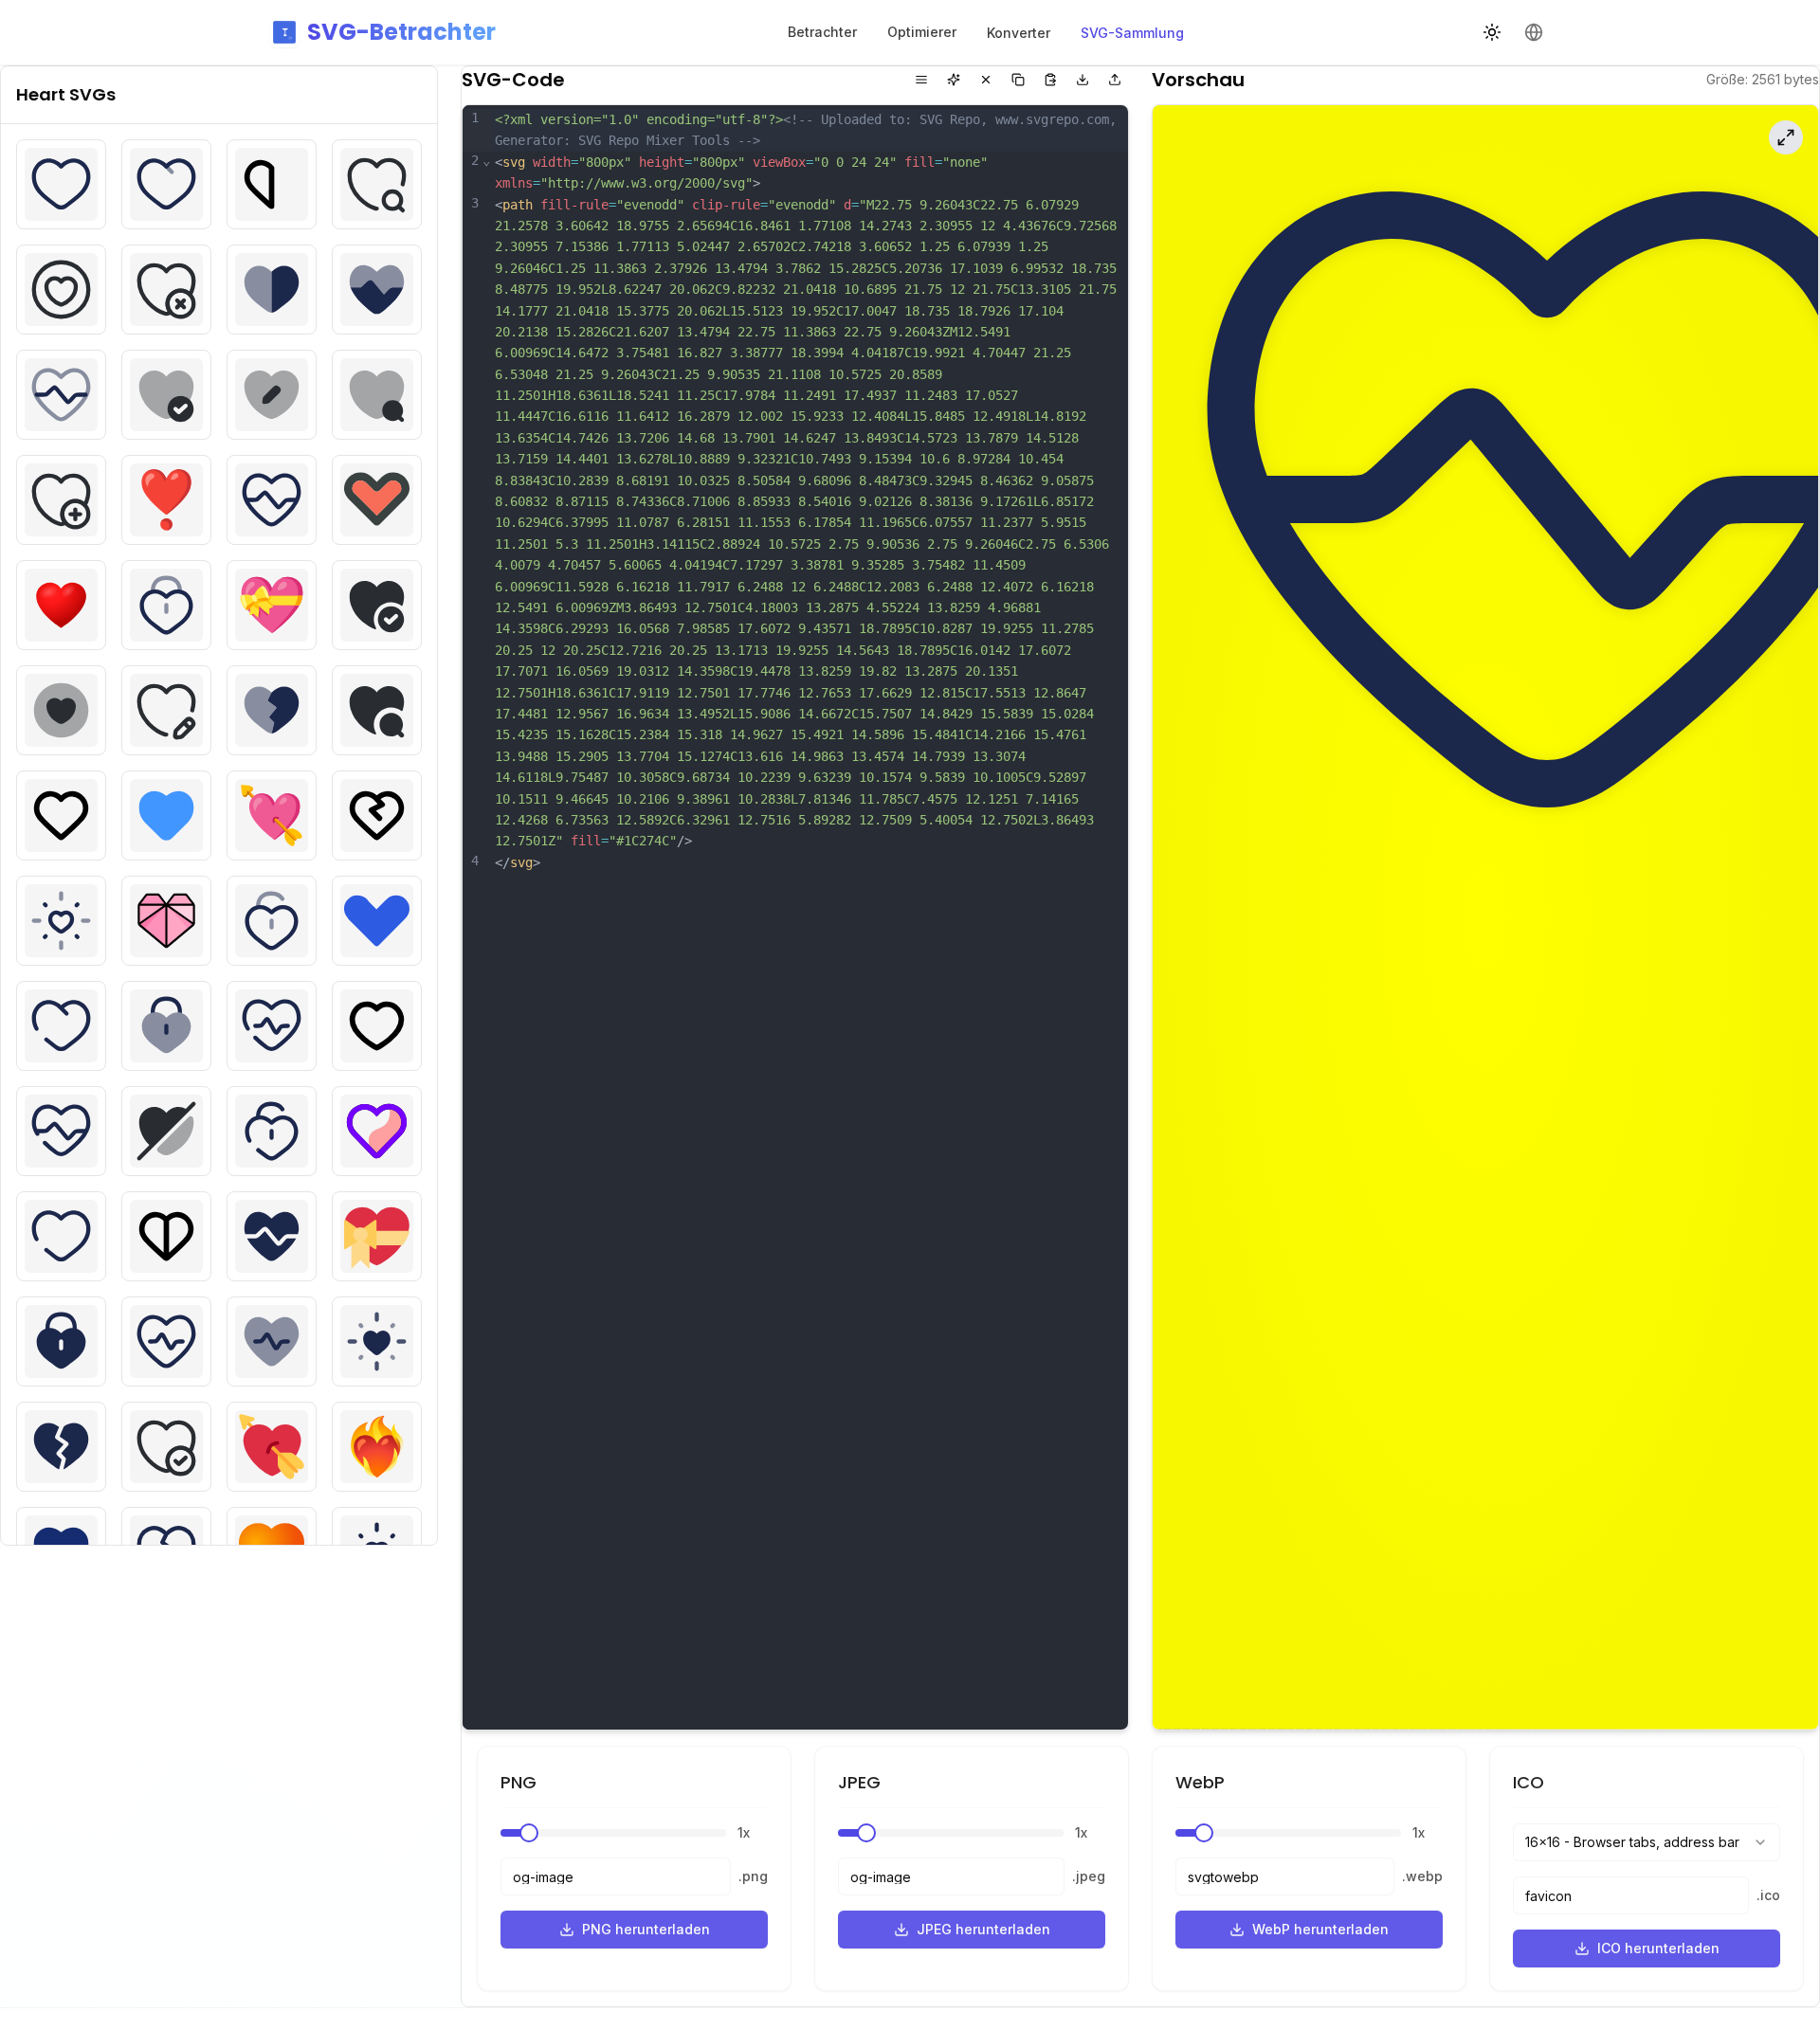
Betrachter (822, 32)
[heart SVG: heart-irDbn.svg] (61, 921)
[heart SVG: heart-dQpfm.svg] (377, 395)
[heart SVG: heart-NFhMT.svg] (61, 1341)
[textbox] (810, 917)
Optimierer (922, 32)
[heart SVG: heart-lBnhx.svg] (61, 1131)
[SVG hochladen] (1115, 80)
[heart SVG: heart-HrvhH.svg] (61, 816)
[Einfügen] (1050, 80)
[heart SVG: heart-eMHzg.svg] (272, 500)
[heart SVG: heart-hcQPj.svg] (166, 710)
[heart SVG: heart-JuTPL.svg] (61, 1026)
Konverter (1019, 33)
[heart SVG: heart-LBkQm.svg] (377, 1026)
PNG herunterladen (646, 1929)
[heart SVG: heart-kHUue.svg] (166, 1026)
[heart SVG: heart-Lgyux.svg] (272, 1131)
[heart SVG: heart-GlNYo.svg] (377, 605)
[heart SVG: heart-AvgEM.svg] (61, 184)
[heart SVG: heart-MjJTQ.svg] (166, 1236)
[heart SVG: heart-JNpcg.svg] (377, 921)
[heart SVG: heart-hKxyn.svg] (377, 710)
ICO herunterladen (1658, 1948)
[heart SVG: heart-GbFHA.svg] (61, 605)
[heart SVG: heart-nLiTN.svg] (166, 1341)
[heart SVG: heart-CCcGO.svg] (61, 290)
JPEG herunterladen (983, 1929)
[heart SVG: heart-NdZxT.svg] (377, 1236)
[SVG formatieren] (921, 80)
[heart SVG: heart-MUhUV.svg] (272, 1236)
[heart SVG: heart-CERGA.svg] (166, 290)
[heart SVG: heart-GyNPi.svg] (61, 710)
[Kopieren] (1018, 80)
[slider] (529, 1833)
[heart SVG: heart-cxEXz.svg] (61, 395)
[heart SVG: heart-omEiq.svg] (166, 1447)
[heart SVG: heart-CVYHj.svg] (377, 290)
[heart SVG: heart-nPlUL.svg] (272, 1341)
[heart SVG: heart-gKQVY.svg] (272, 605)
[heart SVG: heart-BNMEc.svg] (272, 184)
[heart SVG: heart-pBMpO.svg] (272, 1447)
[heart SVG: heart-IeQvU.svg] (377, 816)
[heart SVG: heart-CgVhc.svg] (272, 290)
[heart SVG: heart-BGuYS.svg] (166, 184)
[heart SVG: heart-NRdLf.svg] (377, 1341)
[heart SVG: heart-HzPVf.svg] (166, 816)
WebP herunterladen (1320, 1929)
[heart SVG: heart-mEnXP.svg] (61, 1236)
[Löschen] (986, 80)
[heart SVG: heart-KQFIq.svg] (272, 1026)
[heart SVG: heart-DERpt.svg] (166, 395)
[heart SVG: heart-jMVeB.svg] (272, 921)
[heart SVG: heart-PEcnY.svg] (377, 1447)
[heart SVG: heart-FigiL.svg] (377, 500)
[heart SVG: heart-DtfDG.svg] (61, 500)
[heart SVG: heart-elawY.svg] (166, 500)
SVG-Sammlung (1132, 33)
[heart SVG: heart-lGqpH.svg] (166, 1131)
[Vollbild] (1786, 137)
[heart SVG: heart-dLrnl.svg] (272, 395)
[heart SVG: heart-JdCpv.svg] (166, 921)
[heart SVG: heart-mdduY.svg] (377, 1131)
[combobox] (1647, 1842)
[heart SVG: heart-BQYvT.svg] (377, 184)
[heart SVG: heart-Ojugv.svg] (61, 1447)
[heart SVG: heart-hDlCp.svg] (272, 710)
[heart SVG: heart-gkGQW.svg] (166, 605)
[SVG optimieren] (954, 80)
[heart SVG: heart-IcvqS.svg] (272, 816)
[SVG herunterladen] (1083, 80)
